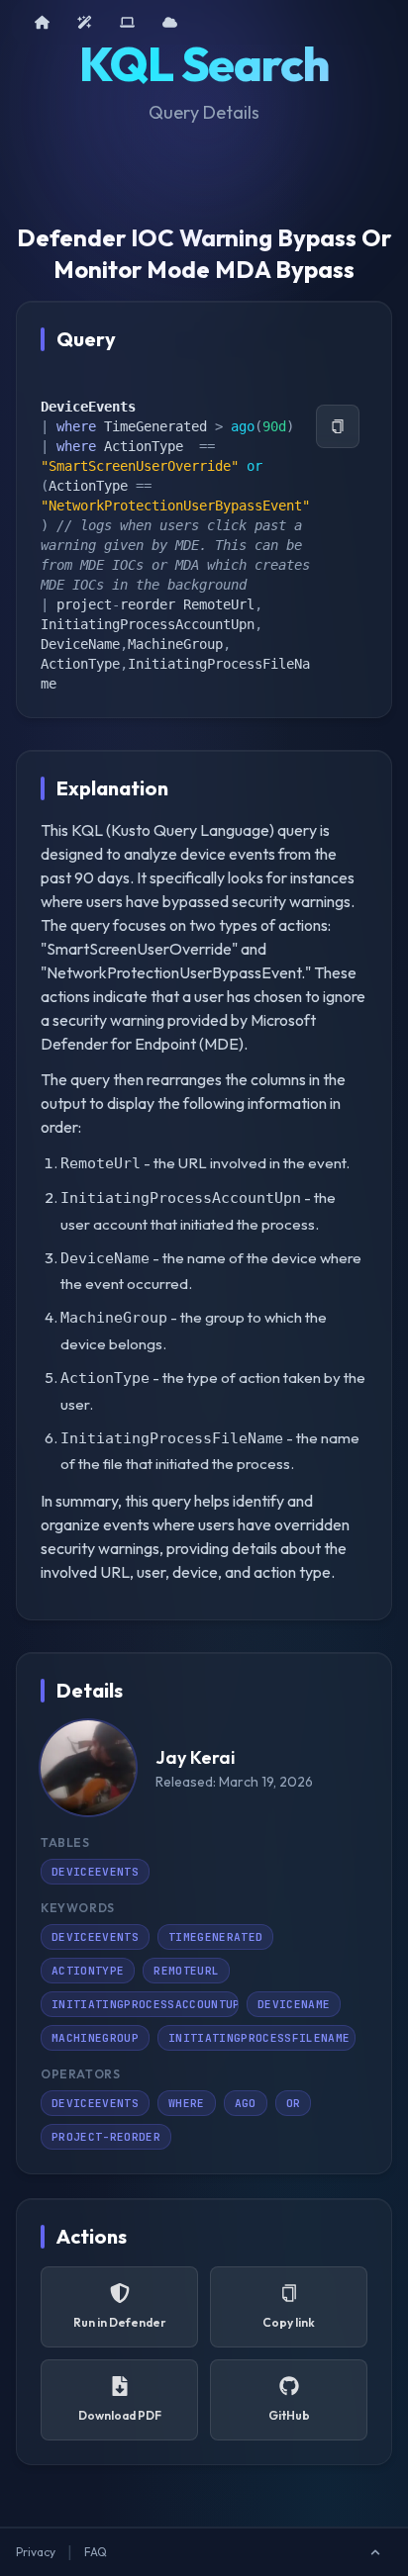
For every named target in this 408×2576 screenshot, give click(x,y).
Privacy (36, 2552)
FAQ (96, 2552)
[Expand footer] (375, 2552)
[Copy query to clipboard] (338, 426)
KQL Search (204, 63)
